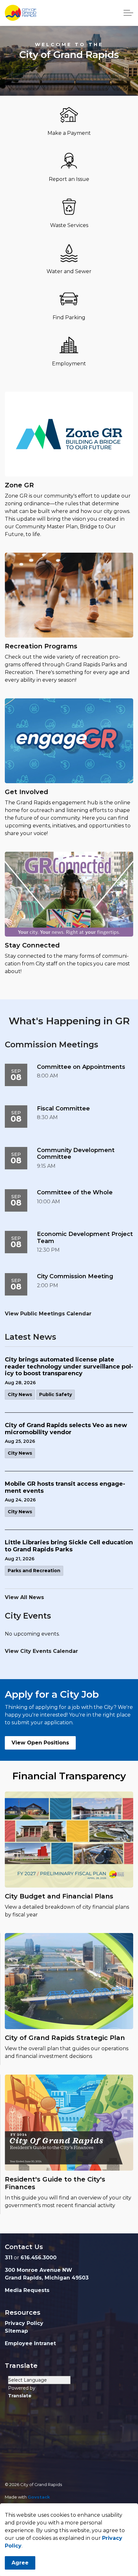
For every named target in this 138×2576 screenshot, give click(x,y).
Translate (20, 2396)
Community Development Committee (76, 1154)
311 (9, 2258)
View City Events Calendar (41, 1651)
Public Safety (56, 1394)
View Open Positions (40, 1743)
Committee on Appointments (81, 1067)
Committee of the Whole (75, 1193)
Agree (20, 2563)
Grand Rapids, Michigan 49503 (47, 2278)
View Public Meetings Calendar (48, 1314)
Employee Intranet (30, 2343)
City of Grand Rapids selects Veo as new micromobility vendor (66, 1429)
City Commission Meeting (75, 1276)
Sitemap (16, 2331)
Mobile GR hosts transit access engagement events (65, 1487)
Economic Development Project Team (85, 1238)
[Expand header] (128, 13)
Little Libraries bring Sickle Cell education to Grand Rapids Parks (69, 1546)
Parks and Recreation (34, 1571)
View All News (24, 1597)
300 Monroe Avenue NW (39, 2270)
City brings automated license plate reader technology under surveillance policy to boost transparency (69, 1367)
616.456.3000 (39, 2258)
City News (20, 1394)
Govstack (39, 2497)
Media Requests (27, 2290)
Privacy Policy (24, 2323)
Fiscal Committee (63, 1109)
